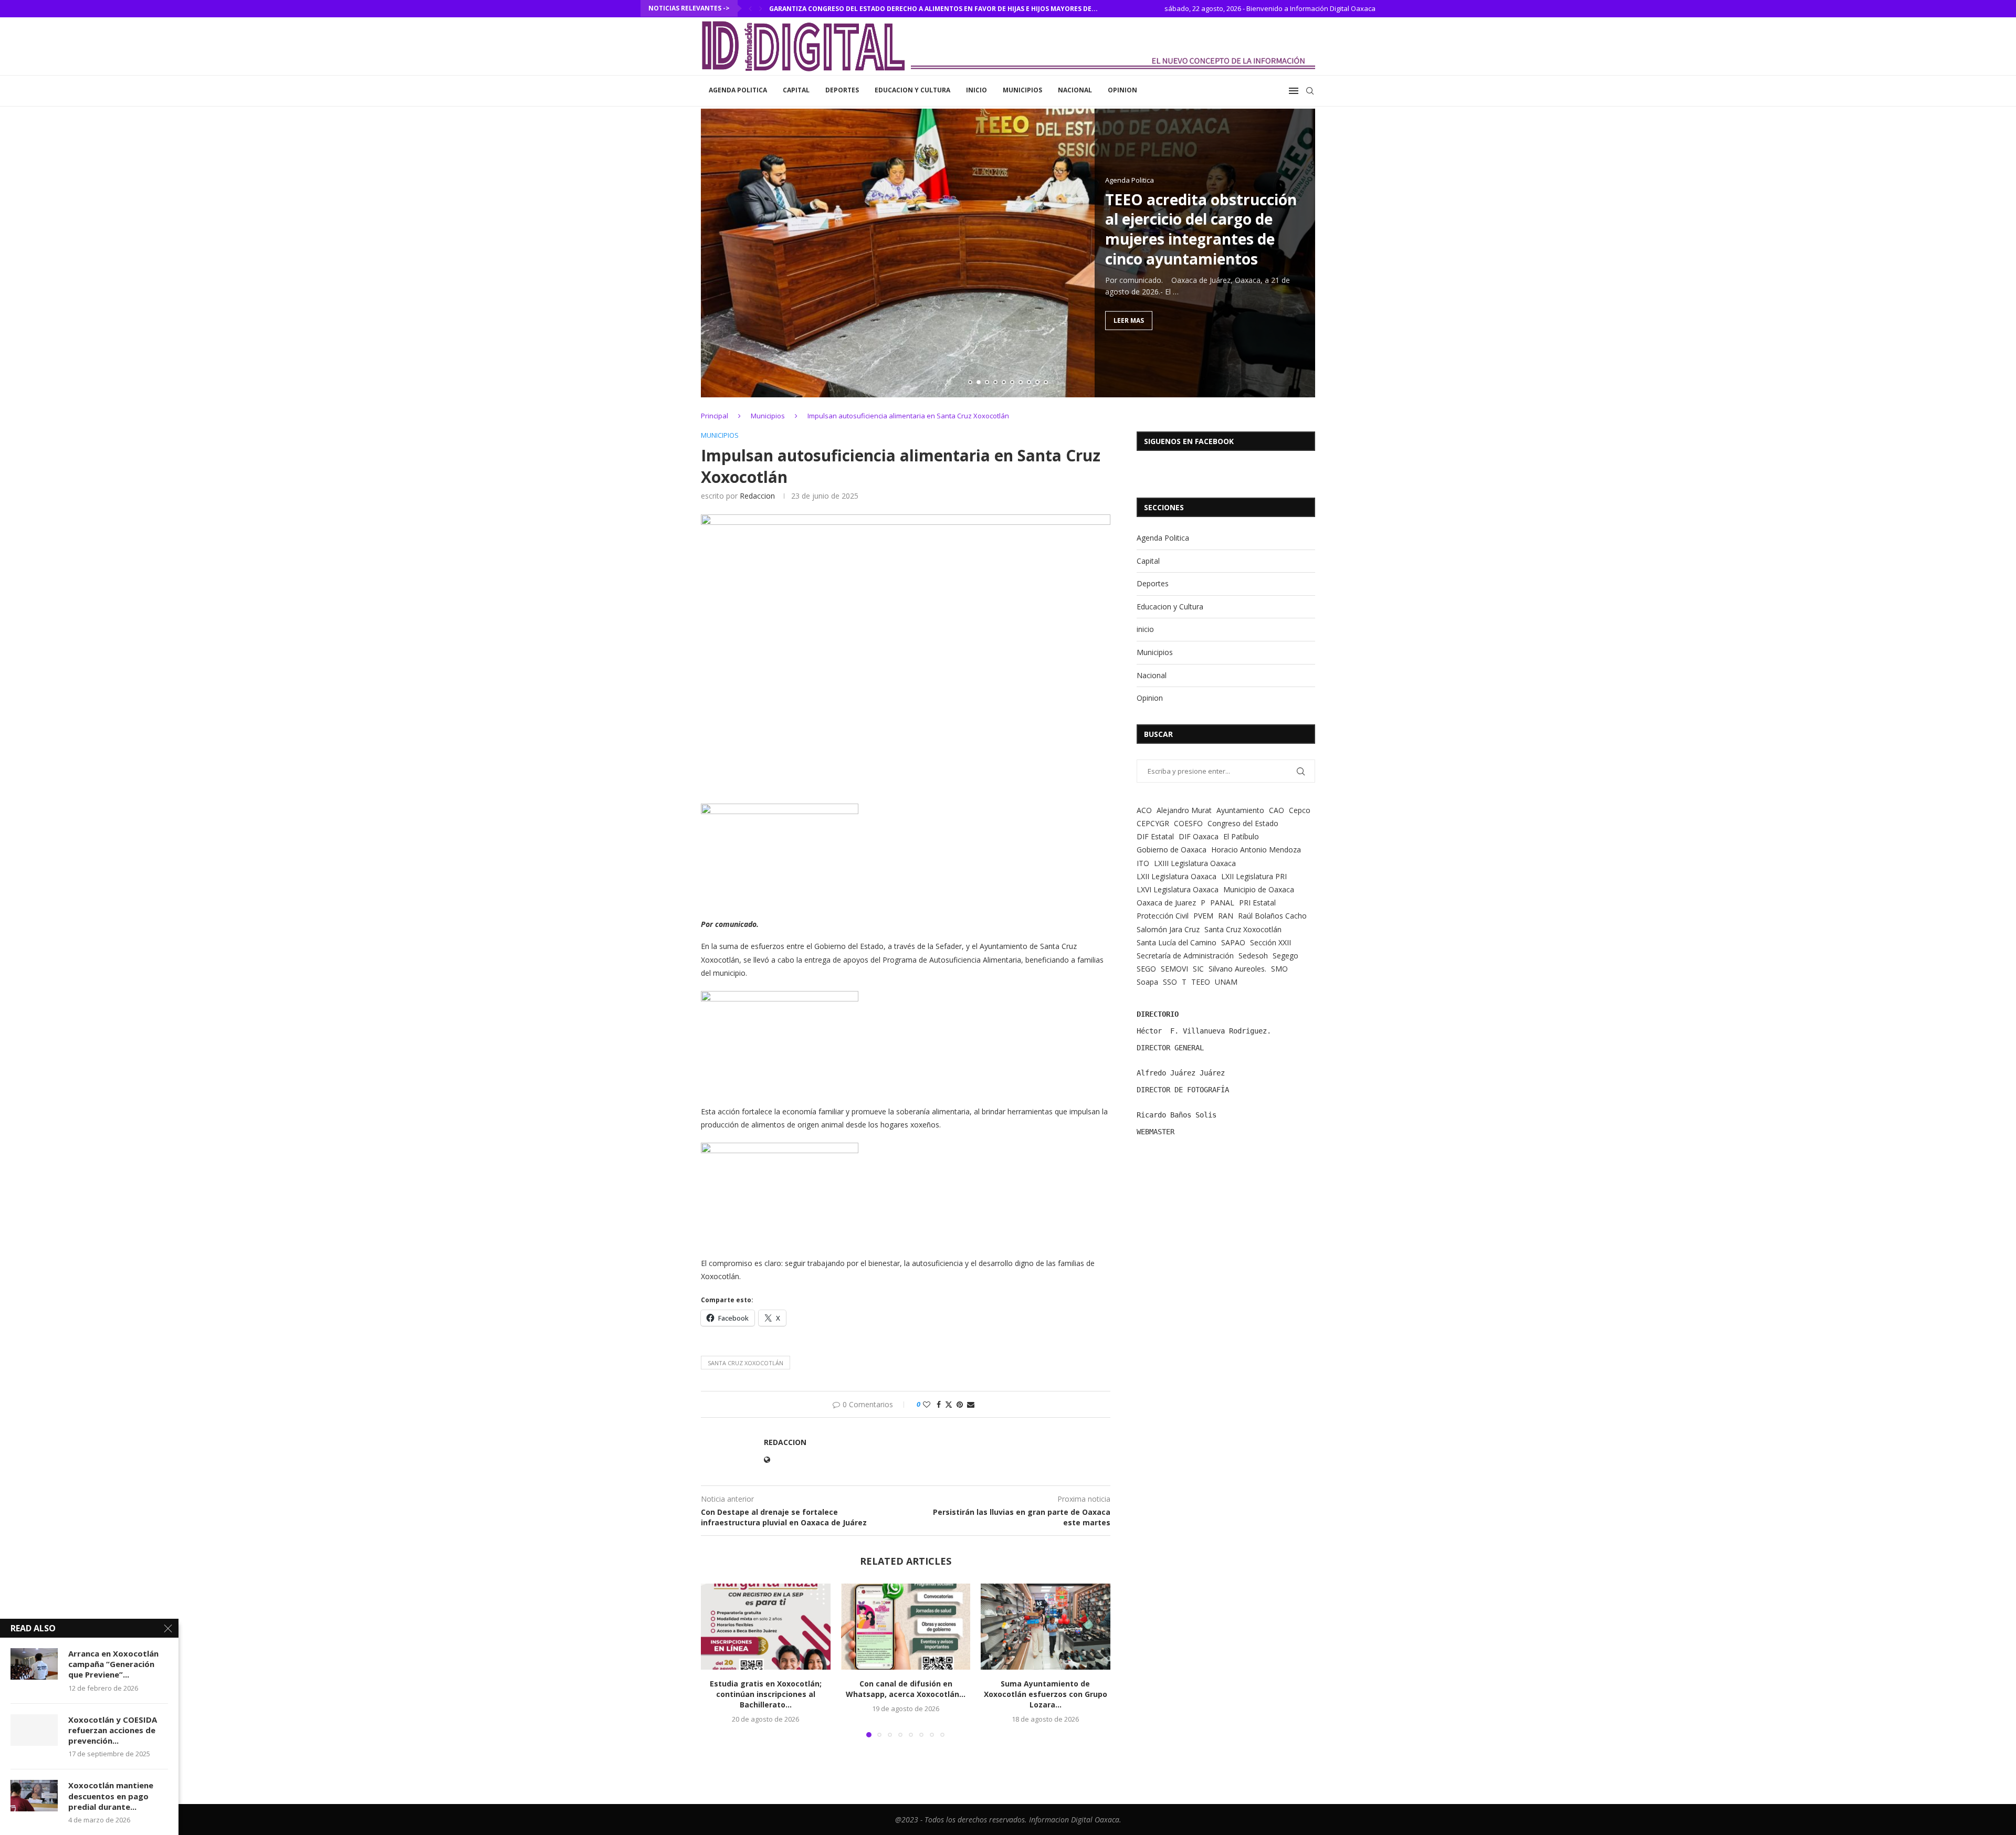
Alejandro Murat (1184, 810)
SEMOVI (1174, 969)
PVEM (1203, 916)
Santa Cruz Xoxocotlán (745, 1363)
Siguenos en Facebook (1189, 441)
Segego (1285, 956)
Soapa (1147, 982)
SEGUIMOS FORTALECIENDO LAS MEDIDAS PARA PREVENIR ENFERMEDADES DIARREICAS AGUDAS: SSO (1199, 239)
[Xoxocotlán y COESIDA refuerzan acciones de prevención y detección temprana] (34, 1730)
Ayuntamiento (1240, 810)
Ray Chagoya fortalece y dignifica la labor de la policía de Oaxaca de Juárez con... (918, 9)
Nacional (1075, 90)
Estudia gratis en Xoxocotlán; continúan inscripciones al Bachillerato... (766, 1694)
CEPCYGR (1153, 823)
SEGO (1146, 969)
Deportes (842, 90)
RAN (1226, 916)
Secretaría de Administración (1185, 956)
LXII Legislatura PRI (1254, 876)
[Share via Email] (971, 1404)
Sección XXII (1270, 942)
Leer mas (1129, 340)
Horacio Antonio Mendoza (1256, 850)
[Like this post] (927, 1404)
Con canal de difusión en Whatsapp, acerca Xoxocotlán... (906, 1689)
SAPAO (1233, 942)
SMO (1279, 969)
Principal (715, 416)
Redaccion (757, 496)
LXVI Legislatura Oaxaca (1178, 889)
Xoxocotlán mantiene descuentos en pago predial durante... (111, 1796)
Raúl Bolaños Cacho (1272, 916)
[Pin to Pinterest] (960, 1404)
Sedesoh (1253, 956)
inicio (976, 90)
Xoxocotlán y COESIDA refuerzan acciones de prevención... (113, 1730)
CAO (1277, 810)
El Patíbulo (1241, 836)
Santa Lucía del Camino (1177, 942)
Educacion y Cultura (912, 90)
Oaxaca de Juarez (1166, 903)
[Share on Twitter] (949, 1404)
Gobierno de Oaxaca (1172, 850)
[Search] (1310, 91)
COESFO (1188, 823)
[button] (750, 8)
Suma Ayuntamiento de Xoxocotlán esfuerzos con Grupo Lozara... (1046, 1694)
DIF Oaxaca (1199, 836)
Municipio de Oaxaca (1259, 889)
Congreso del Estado (1243, 823)
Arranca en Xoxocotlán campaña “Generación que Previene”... (113, 1664)
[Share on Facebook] (939, 1404)
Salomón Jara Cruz (1168, 929)
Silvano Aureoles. (1237, 969)
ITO (1143, 863)
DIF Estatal (1155, 836)
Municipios (1022, 90)
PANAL (1222, 903)
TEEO (1201, 982)
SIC (1198, 969)
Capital (796, 90)
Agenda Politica (738, 90)
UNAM (1226, 982)
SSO (1170, 982)
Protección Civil (1163, 916)
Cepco (1300, 810)
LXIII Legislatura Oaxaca (1195, 863)
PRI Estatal (1257, 903)
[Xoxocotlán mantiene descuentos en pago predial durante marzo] (34, 1796)
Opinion (1122, 90)
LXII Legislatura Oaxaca (1177, 876)
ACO (1144, 810)
